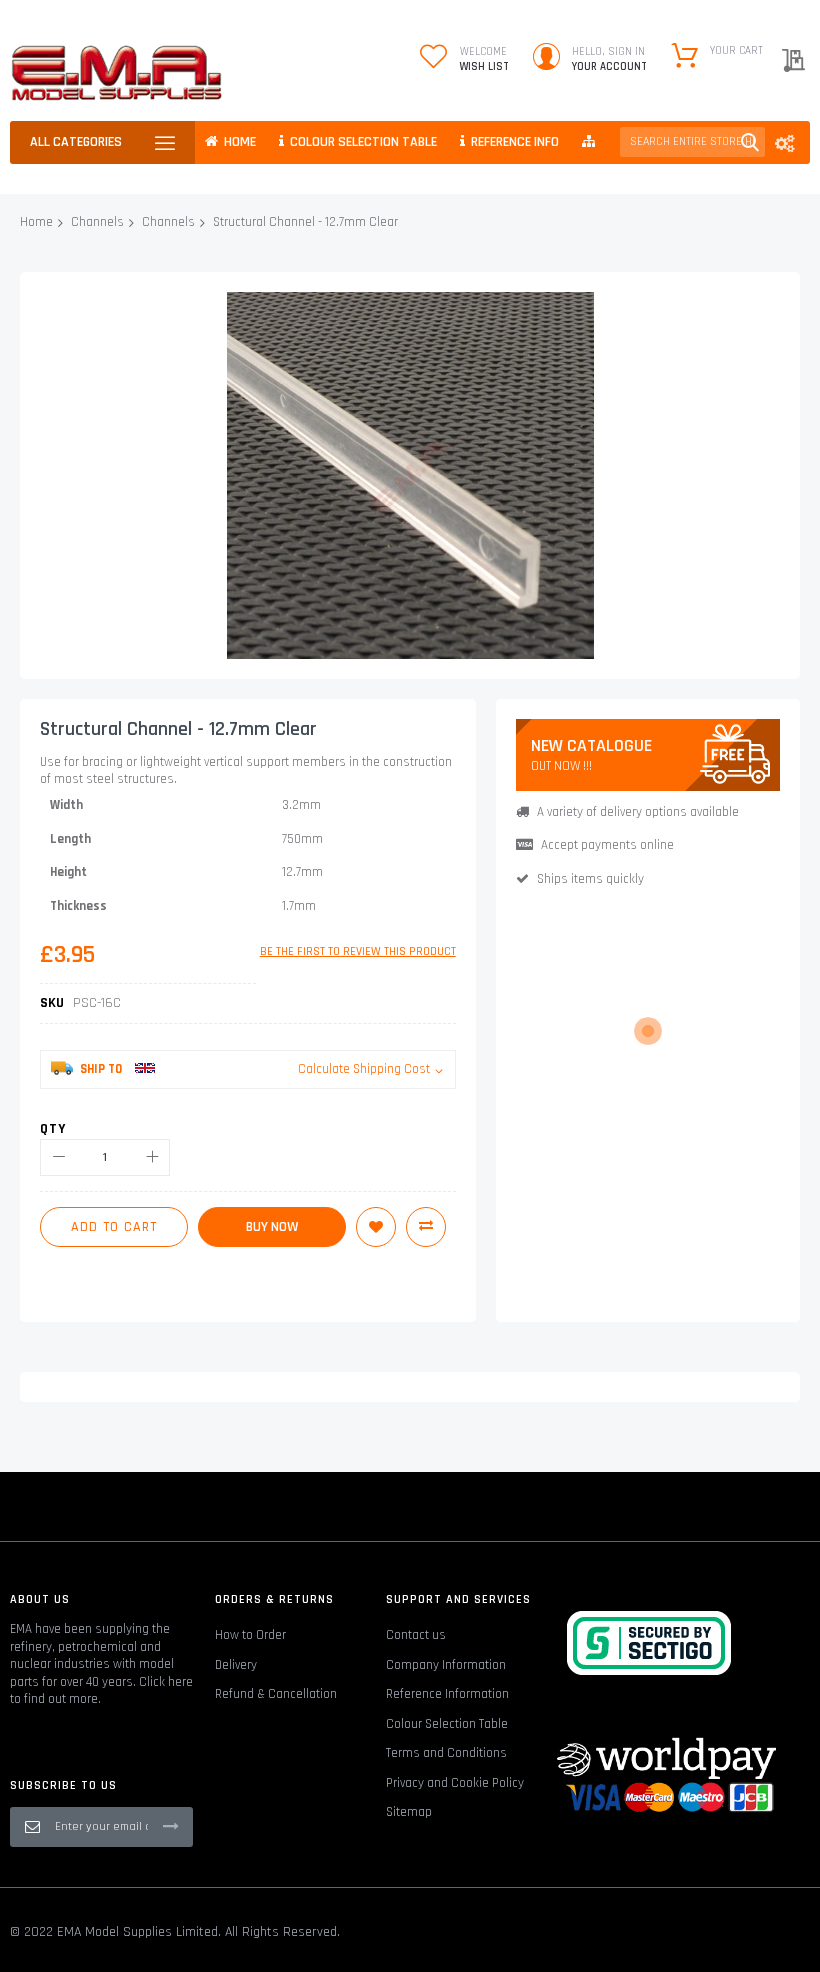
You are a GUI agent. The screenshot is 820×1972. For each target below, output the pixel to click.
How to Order (250, 1635)
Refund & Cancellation (276, 1694)
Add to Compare (426, 1227)
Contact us (416, 1635)
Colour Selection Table (447, 1724)
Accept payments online (607, 845)
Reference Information (447, 1694)
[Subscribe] (171, 1826)
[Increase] (151, 1157)
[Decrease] (58, 1157)
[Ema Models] (116, 73)
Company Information (446, 1665)
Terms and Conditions (446, 1753)
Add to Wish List (376, 1227)
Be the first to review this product (358, 951)
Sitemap (409, 1812)
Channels (97, 222)
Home (36, 222)
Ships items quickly (590, 879)
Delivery (236, 1665)
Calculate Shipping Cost (364, 1069)
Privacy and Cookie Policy (455, 1783)
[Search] (750, 142)
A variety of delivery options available (638, 812)
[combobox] (692, 142)
